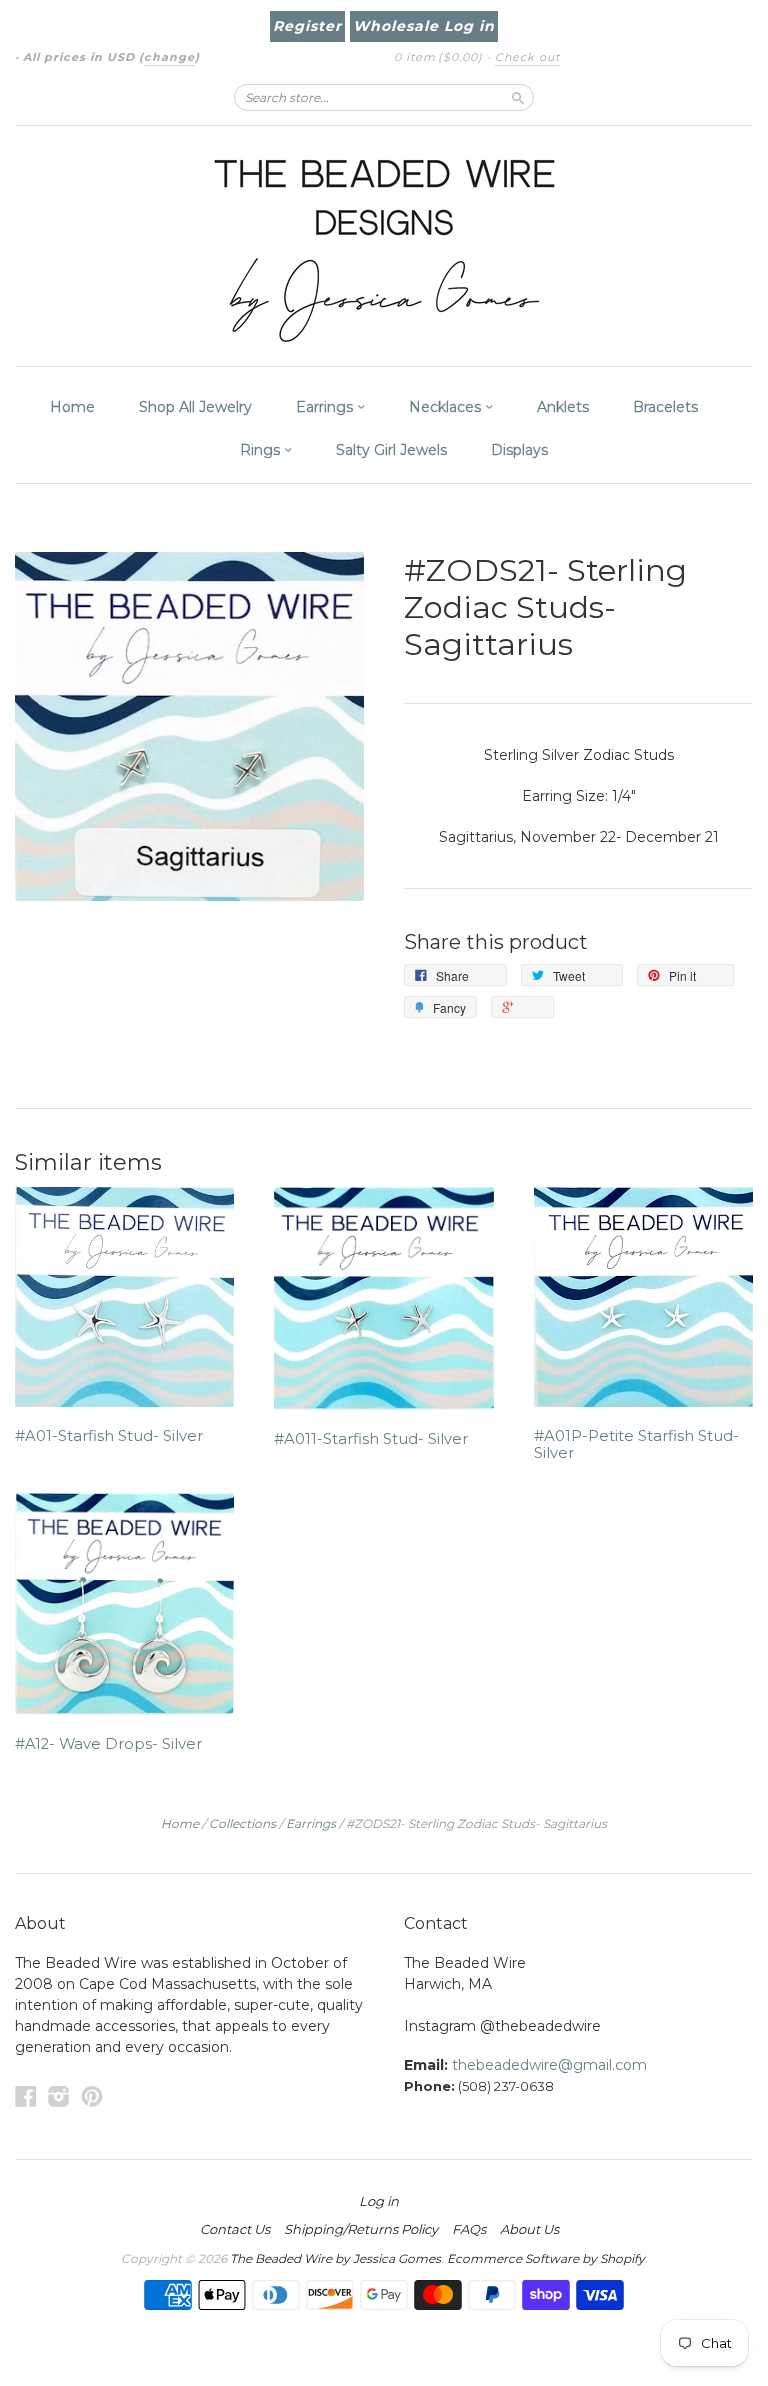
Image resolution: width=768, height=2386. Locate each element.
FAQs (469, 2229)
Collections (242, 1823)
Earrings (326, 407)
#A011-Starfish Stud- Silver (371, 1439)
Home (72, 407)
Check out (527, 57)
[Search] (518, 97)
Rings (262, 450)
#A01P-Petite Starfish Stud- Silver (636, 1445)
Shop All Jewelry (195, 407)
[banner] (384, 246)
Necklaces (447, 407)
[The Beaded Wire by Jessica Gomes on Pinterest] (92, 2096)
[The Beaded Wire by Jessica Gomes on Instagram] (59, 2096)
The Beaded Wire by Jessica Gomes (335, 2258)
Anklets (563, 407)
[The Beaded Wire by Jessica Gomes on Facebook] (26, 2096)
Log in (379, 2201)
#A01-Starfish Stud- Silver (109, 1436)
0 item (438, 57)
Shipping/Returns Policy (361, 2229)
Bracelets (665, 407)
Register (307, 26)
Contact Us (235, 2229)
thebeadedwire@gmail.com (549, 2065)
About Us (529, 2229)
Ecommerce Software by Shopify (546, 2258)
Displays (519, 450)
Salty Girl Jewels (391, 450)
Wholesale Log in (424, 26)
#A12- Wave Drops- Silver (108, 1744)
